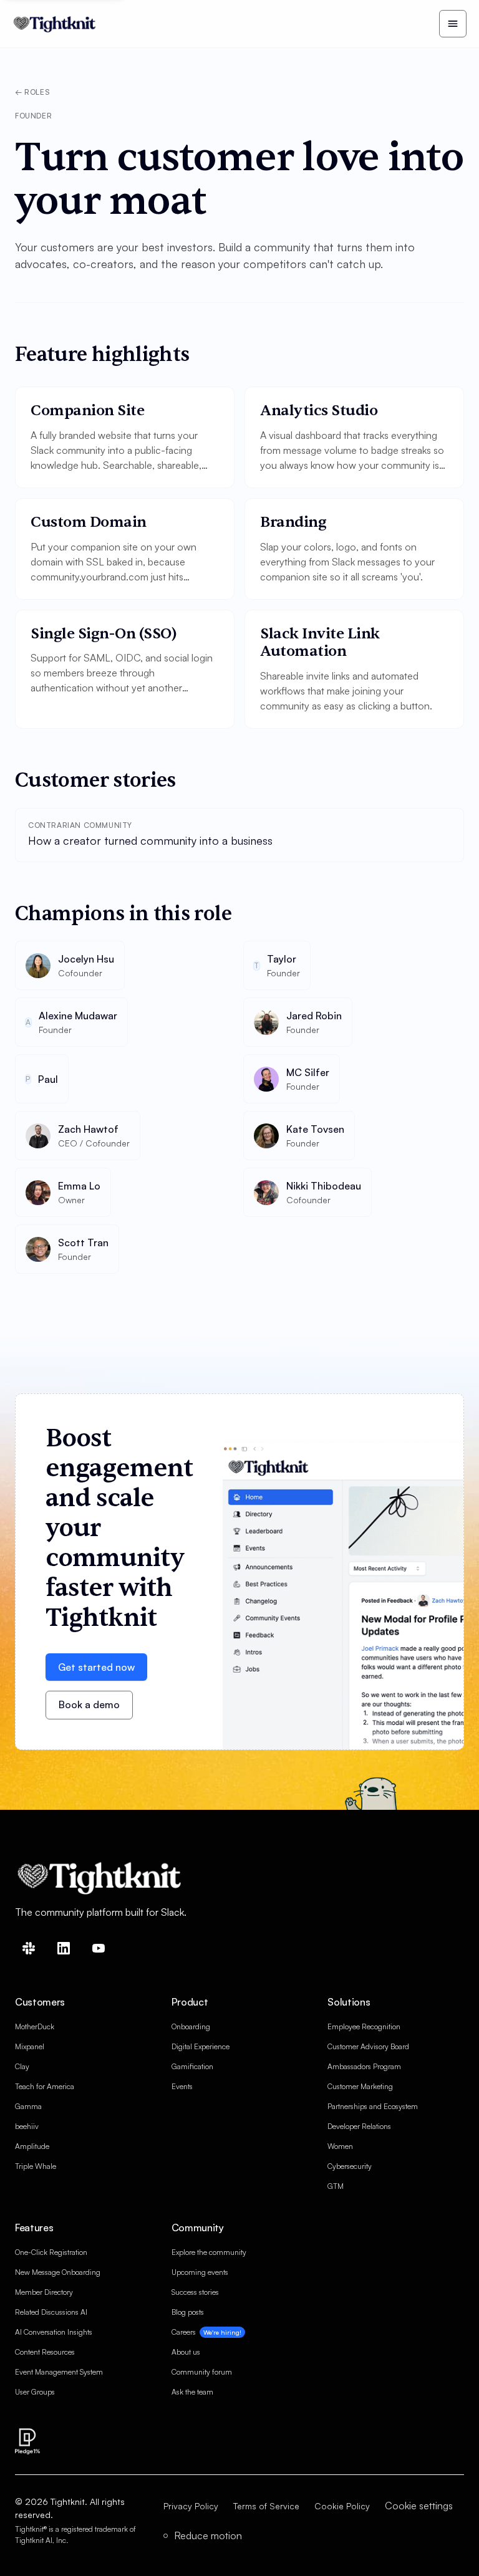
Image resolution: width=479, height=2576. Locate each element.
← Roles (32, 92)
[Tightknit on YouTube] (99, 1948)
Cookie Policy (342, 2506)
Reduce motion (207, 2535)
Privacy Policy (191, 2506)
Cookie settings (419, 2506)
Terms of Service (266, 2506)
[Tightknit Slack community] (29, 1948)
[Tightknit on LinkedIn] (64, 1948)
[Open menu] (453, 24)
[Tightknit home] (56, 24)
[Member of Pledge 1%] (27, 2441)
